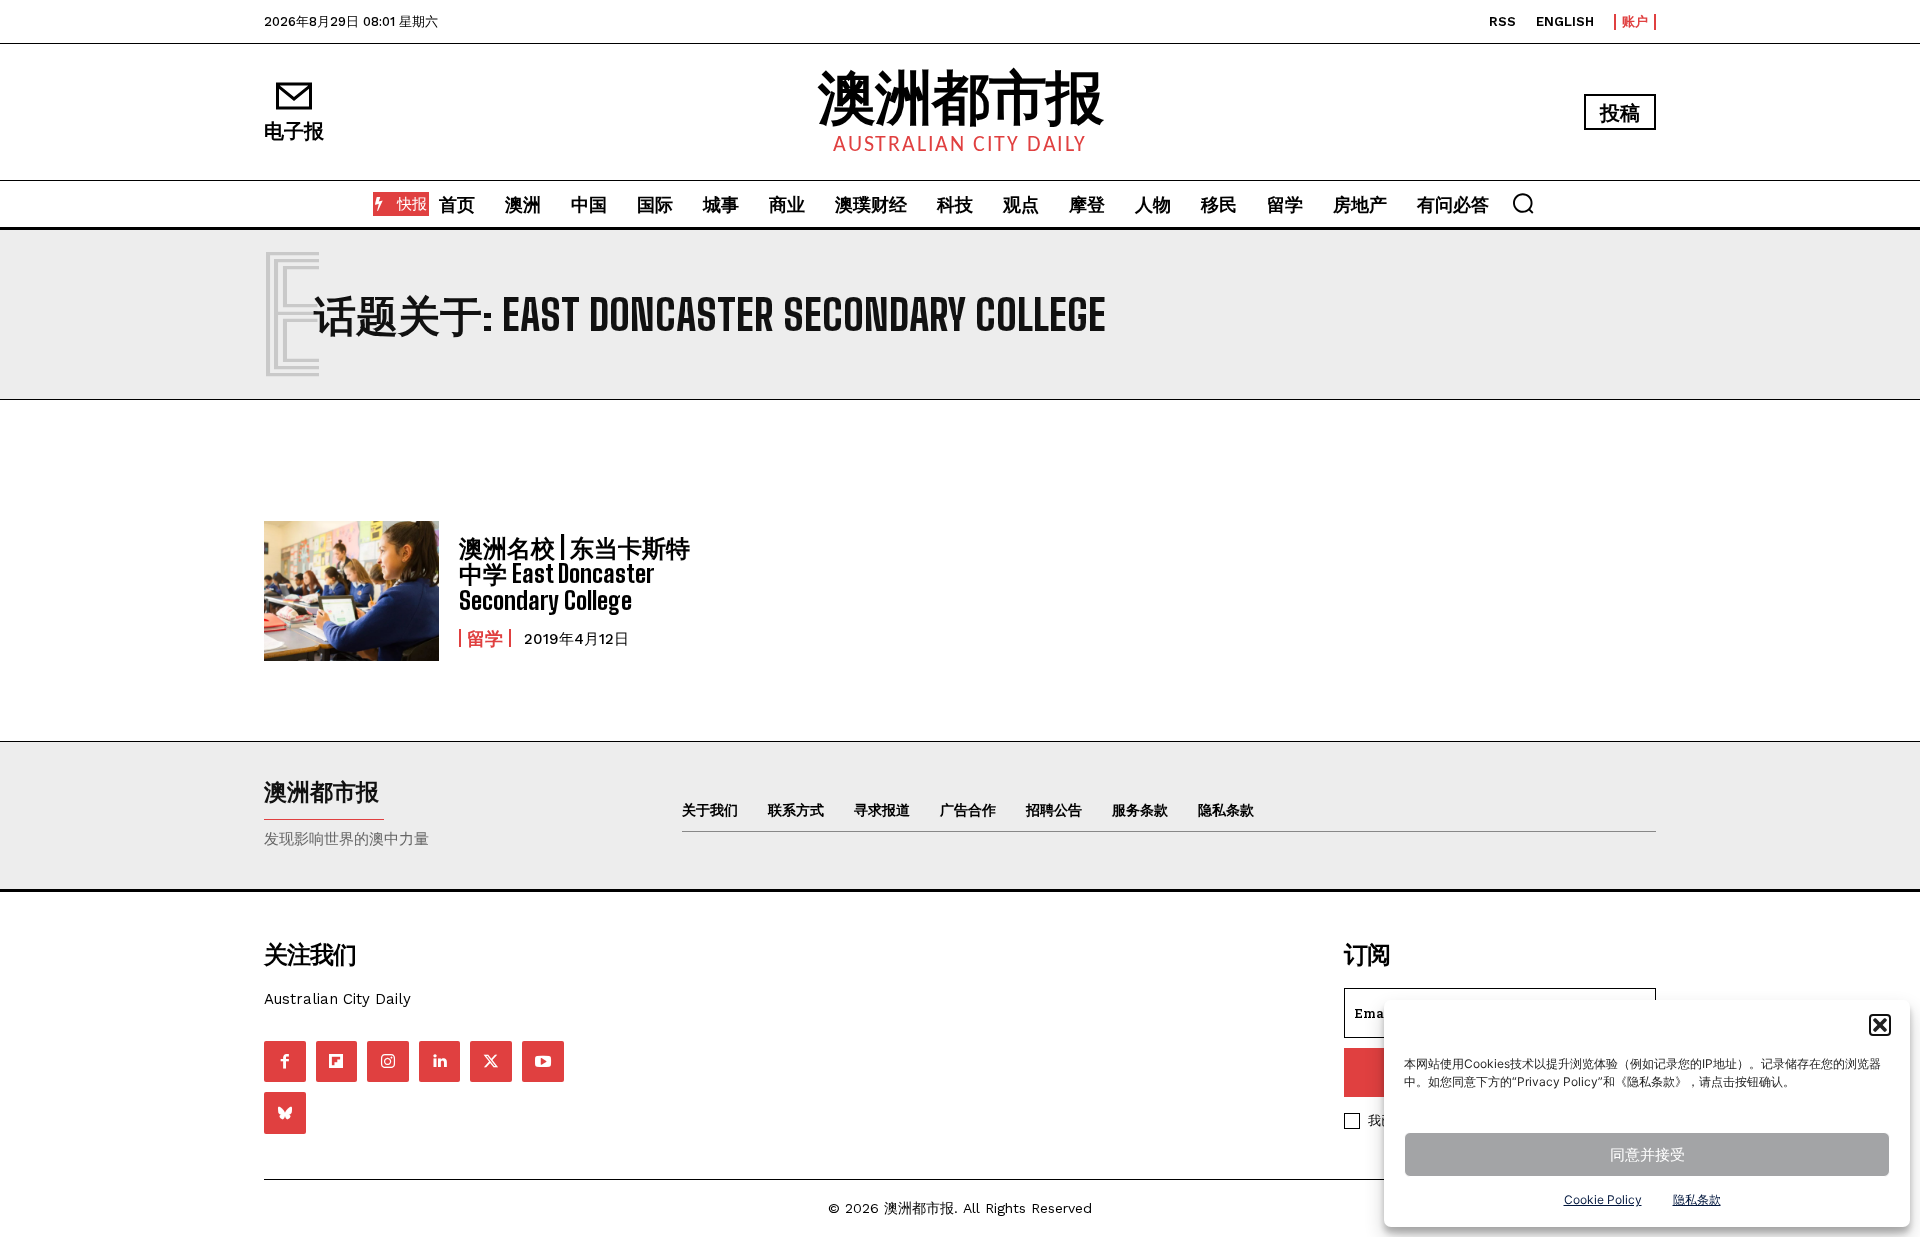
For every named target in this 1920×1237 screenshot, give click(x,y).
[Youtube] (543, 1062)
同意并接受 (1647, 1154)
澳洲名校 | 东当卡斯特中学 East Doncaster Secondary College (574, 574)
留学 (485, 638)
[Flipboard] (337, 1062)
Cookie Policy (1603, 1199)
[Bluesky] (285, 1113)
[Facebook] (285, 1062)
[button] (1880, 1025)
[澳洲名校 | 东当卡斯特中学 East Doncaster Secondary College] (351, 591)
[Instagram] (388, 1062)
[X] (491, 1062)
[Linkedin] (440, 1062)
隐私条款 (1697, 1199)
